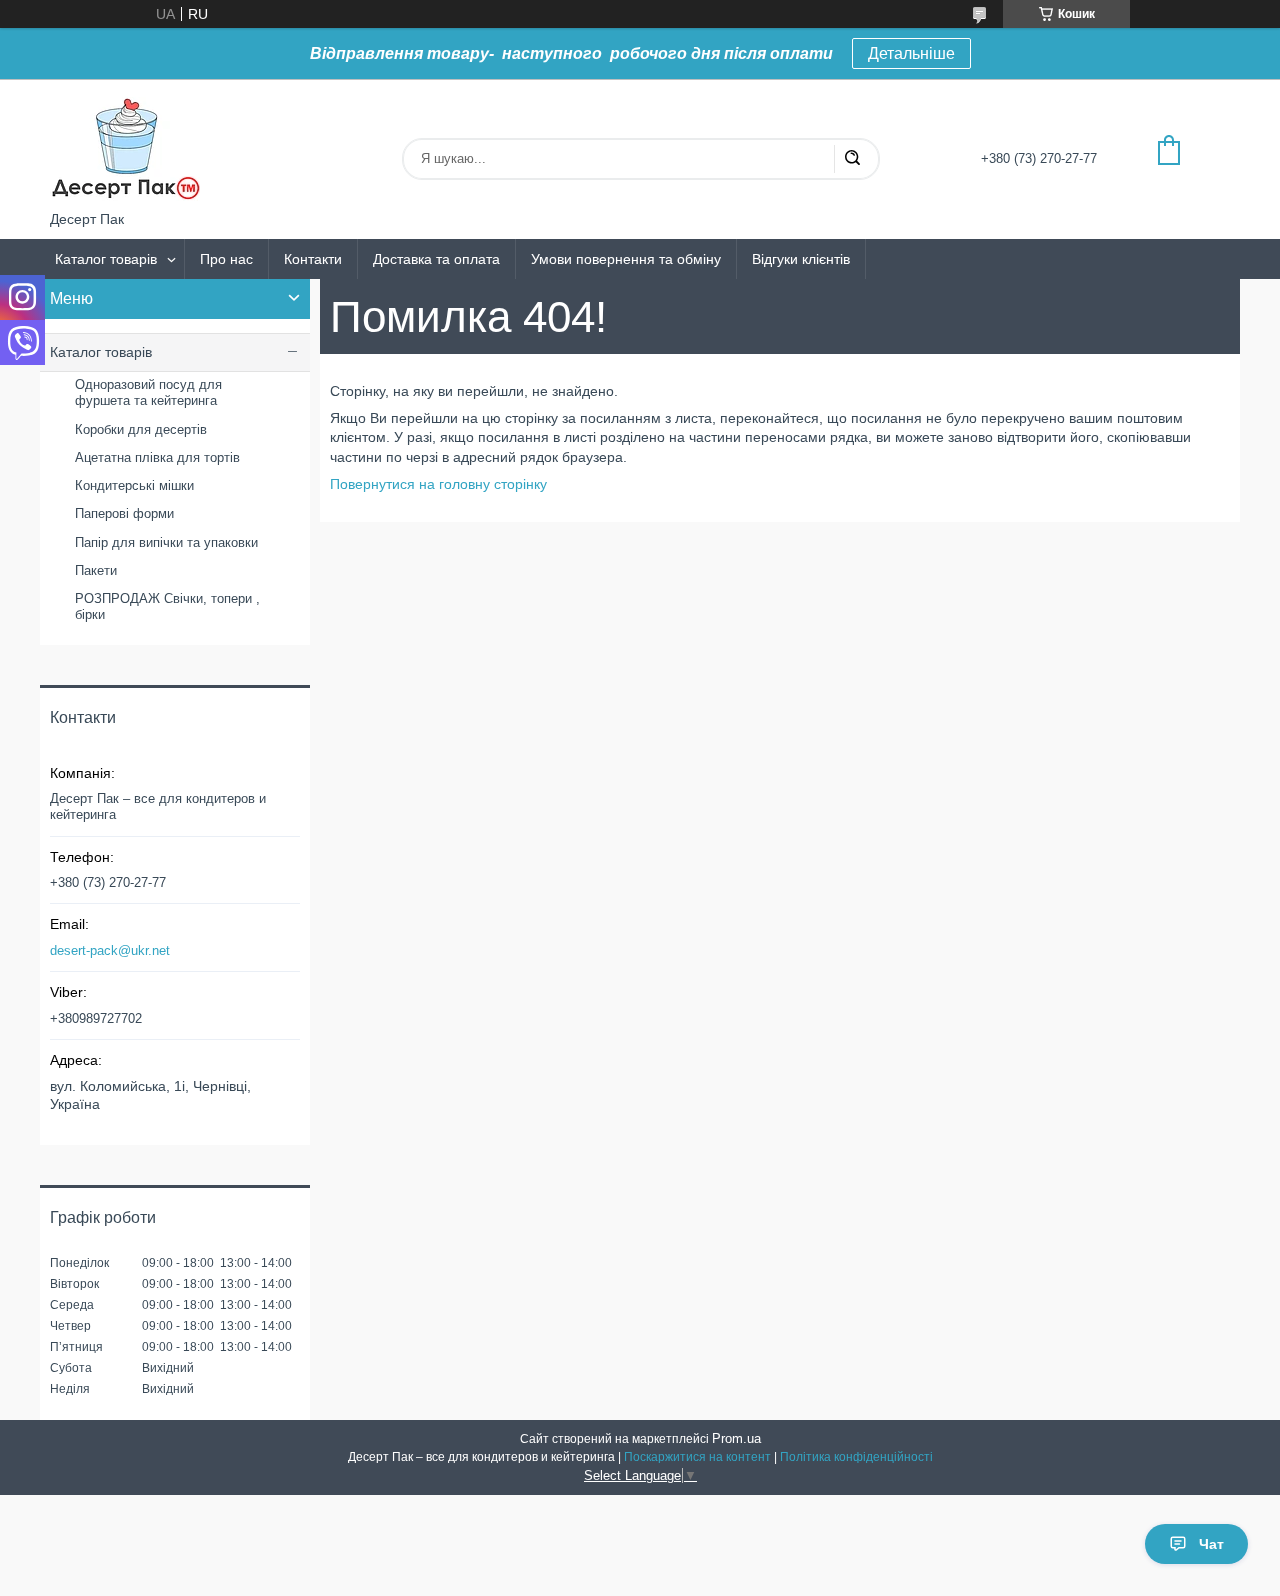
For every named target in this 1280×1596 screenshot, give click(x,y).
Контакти (313, 259)
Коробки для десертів (141, 429)
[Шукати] (852, 159)
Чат (1211, 1544)
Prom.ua (736, 1438)
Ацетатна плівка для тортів (157, 457)
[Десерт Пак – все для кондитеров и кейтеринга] (125, 145)
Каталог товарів (106, 259)
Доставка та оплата (436, 259)
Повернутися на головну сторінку (438, 484)
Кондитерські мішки (134, 485)
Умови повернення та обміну (626, 259)
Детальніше (911, 53)
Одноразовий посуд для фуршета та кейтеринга (148, 392)
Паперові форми (124, 513)
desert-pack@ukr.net (110, 950)
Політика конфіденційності (856, 1457)
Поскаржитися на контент (697, 1457)
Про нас (226, 259)
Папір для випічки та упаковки (166, 542)
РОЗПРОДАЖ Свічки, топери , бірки (167, 606)
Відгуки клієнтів (801, 259)
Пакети (96, 570)
